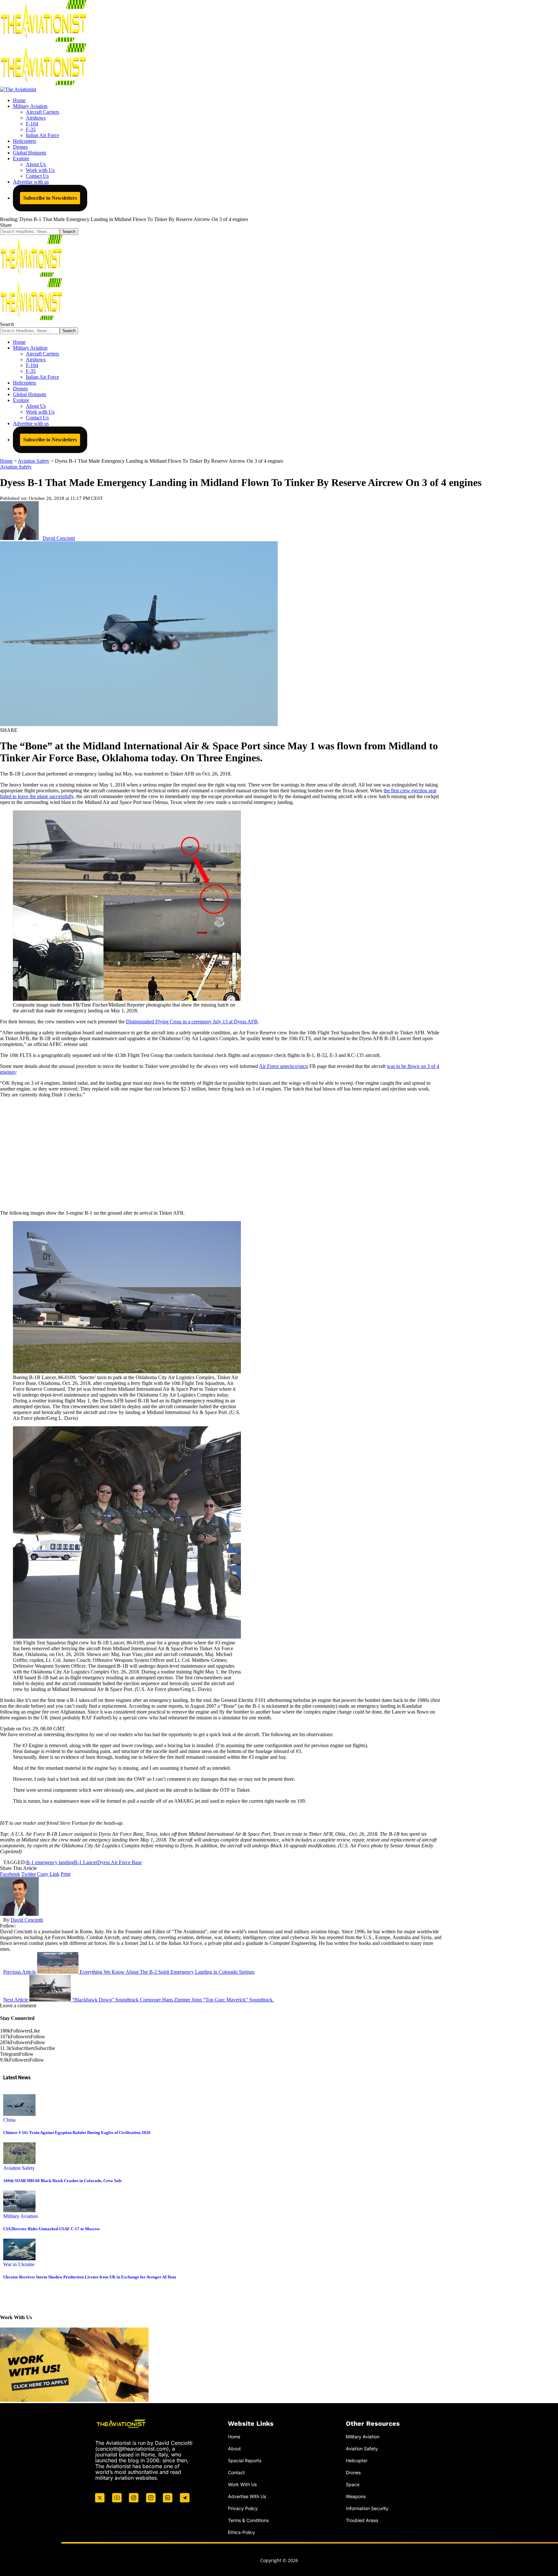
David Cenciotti (59, 538)
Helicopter (357, 2460)
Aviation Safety (16, 467)
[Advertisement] (221, 1154)
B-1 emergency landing (50, 1862)
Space (353, 2484)
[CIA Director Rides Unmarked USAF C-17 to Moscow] (19, 2210)
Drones (353, 2472)
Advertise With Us (247, 2496)
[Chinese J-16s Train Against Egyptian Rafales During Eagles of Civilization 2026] (19, 2114)
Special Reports (245, 2460)
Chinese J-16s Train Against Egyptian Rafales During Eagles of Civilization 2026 (77, 2133)
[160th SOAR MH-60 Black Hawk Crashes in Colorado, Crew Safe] (19, 2162)
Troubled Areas (362, 2520)
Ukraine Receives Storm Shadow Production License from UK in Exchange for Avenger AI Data (90, 2277)
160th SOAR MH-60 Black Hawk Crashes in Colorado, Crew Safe (62, 2181)
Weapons (356, 2496)
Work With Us (242, 2484)
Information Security (367, 2508)
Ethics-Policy (242, 2532)
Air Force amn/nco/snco (284, 1066)
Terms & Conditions (248, 2520)
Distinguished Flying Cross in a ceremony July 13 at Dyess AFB (192, 1022)
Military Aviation (21, 2216)
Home (234, 2437)
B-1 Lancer (86, 1862)
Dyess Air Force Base (119, 1862)
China (9, 2120)
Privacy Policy (243, 2508)
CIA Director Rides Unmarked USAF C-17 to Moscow (52, 2229)
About (234, 2449)
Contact (236, 2472)
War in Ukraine (19, 2264)
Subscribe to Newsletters (50, 198)
